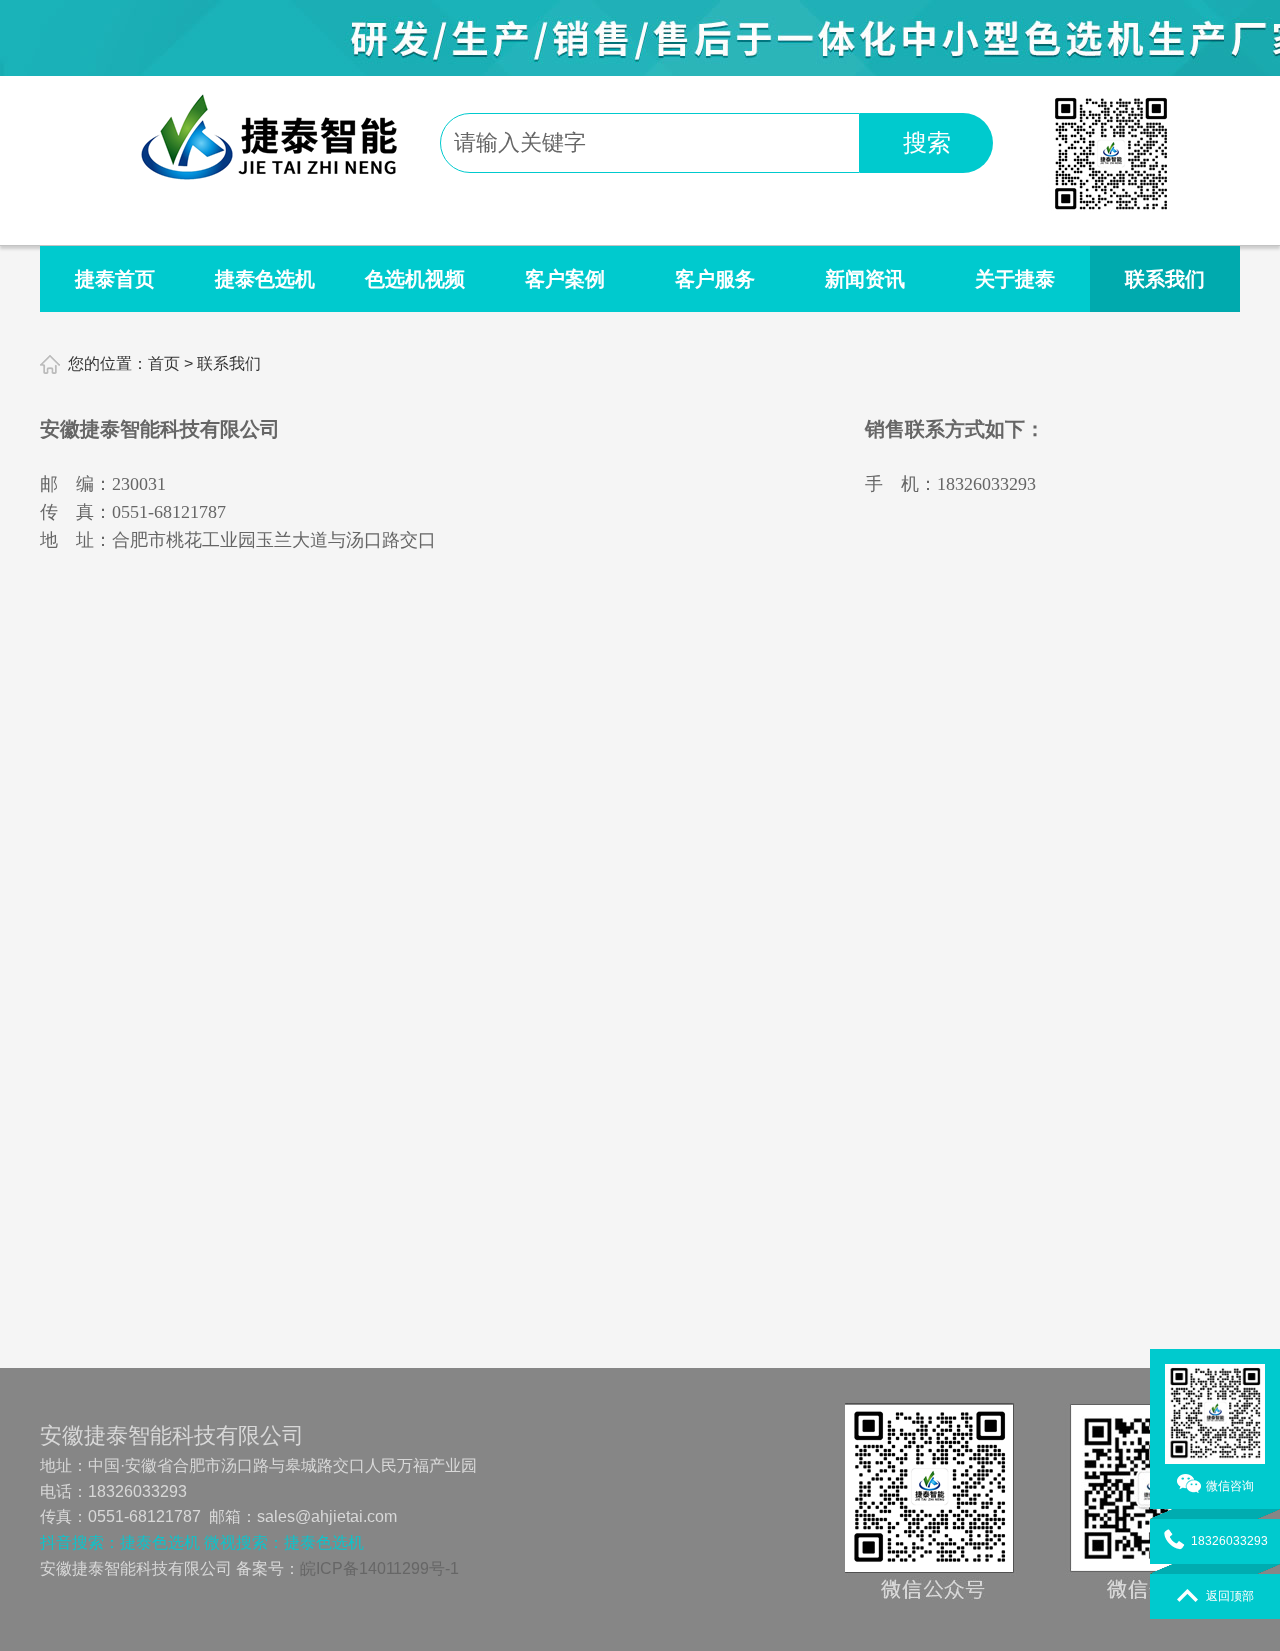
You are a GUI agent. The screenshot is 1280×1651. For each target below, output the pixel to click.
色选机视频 (415, 279)
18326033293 (1229, 1540)
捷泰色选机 (265, 279)
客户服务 (715, 279)
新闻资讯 (865, 279)
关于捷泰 (1015, 279)
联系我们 (1165, 279)
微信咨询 (1230, 1485)
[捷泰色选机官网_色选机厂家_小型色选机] (269, 172)
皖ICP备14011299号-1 (379, 1568)
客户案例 (565, 279)
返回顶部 (1230, 1595)
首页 (164, 363)
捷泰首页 (115, 279)
